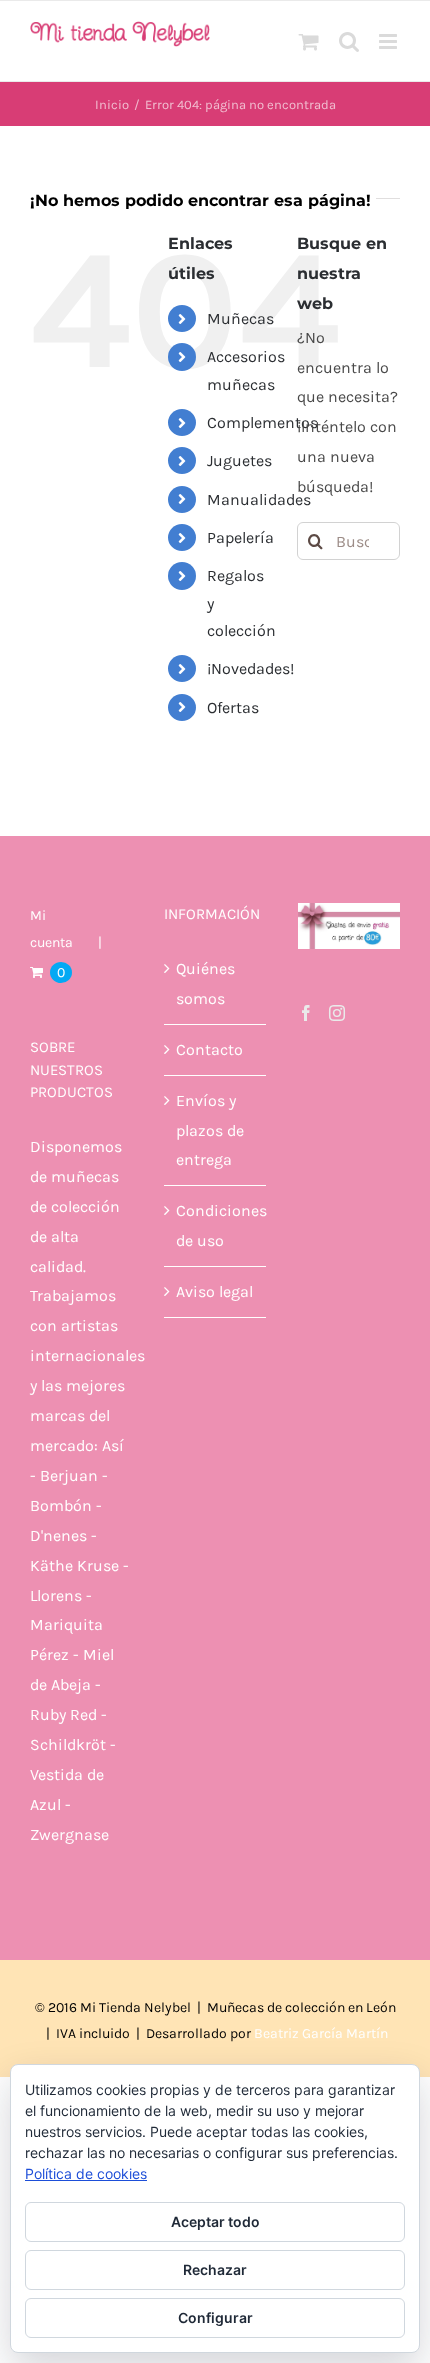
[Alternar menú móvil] (389, 41)
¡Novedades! (250, 668)
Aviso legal (214, 1291)
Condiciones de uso (216, 1225)
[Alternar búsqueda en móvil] (349, 41)
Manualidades (259, 499)
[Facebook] (306, 1013)
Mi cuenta (51, 928)
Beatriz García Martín (321, 2033)
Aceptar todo (215, 2221)
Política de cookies (86, 2173)
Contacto (209, 1049)
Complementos (262, 422)
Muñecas (240, 318)
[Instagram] (337, 1013)
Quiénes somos (205, 983)
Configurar (215, 2317)
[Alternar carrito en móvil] (309, 41)
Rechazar (215, 2269)
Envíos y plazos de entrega (210, 1130)
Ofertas (233, 707)
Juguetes (239, 460)
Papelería (240, 537)
